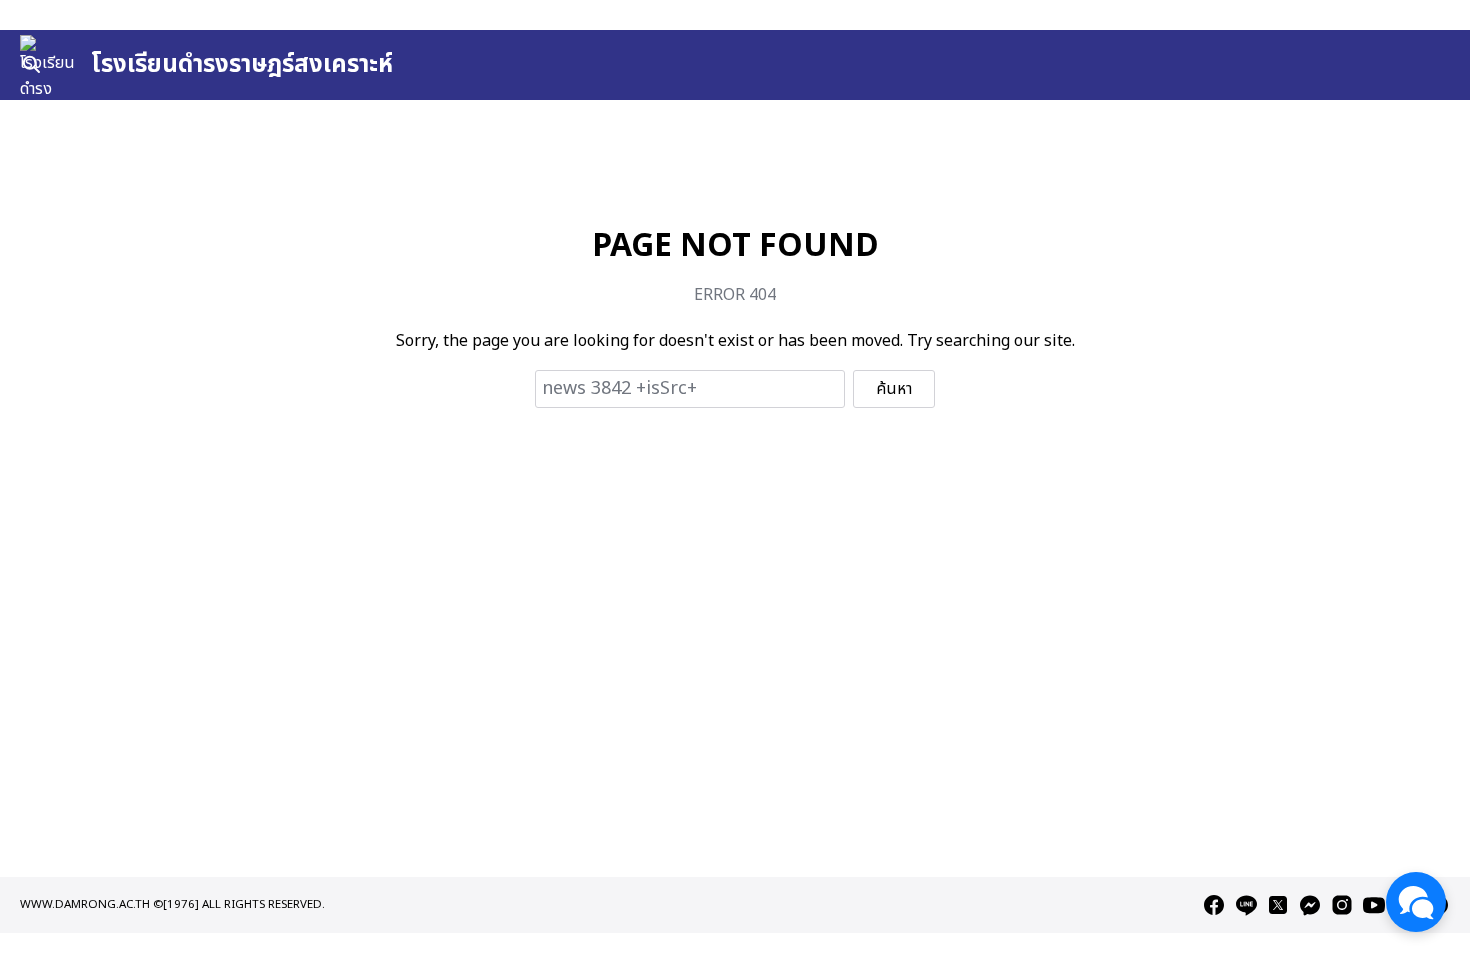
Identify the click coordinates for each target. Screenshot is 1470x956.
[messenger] (1310, 905)
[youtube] (1374, 905)
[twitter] (1278, 905)
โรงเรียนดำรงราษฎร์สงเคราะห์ (242, 65)
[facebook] (1214, 905)
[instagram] (1342, 905)
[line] (1246, 905)
